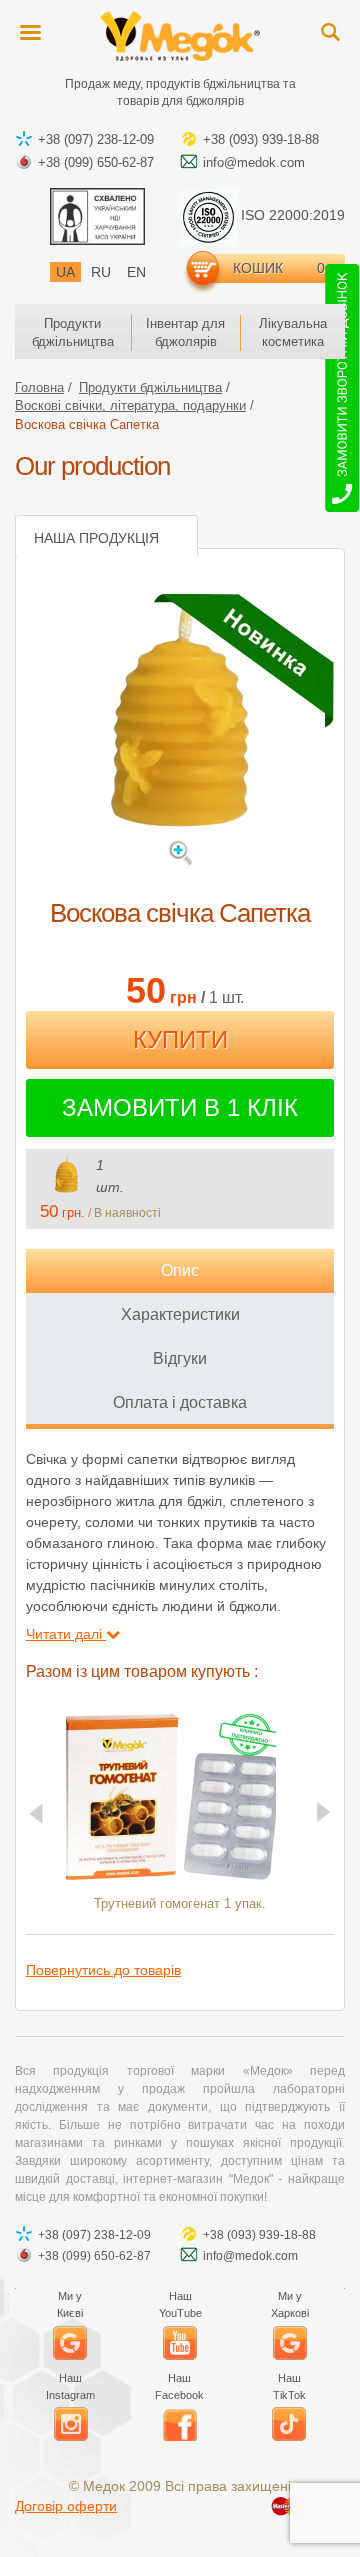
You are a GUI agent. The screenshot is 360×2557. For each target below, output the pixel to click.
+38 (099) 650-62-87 (96, 162)
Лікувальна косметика (293, 332)
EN (136, 272)
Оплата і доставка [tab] (180, 1402)
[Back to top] (330, 2527)
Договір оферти (66, 2506)
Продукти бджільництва (73, 332)
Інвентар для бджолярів (185, 332)
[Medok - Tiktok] (289, 2424)
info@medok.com (254, 162)
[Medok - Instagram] (71, 2424)
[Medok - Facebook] (180, 2424)
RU (101, 272)
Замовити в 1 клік (180, 1107)
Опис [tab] (180, 1270)
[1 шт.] (66, 1174)
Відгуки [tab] (180, 1358)
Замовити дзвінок (342, 391)
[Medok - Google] (70, 2343)
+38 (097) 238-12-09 (96, 139)
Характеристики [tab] (180, 1314)
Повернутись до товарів (103, 1970)
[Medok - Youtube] (180, 2343)
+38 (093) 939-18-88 (261, 139)
